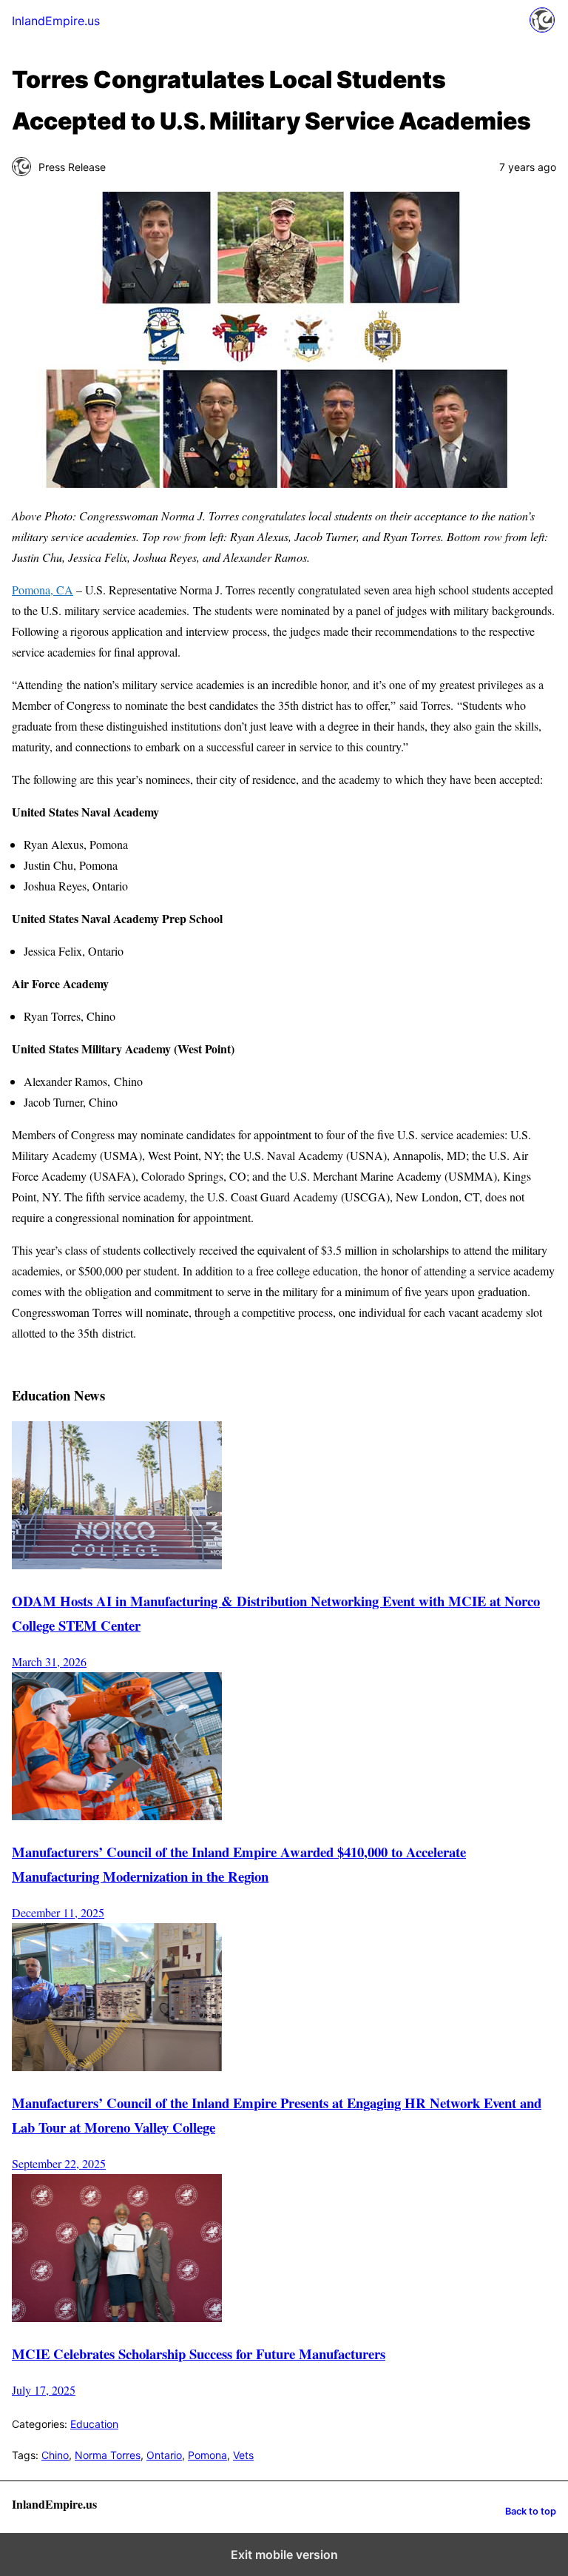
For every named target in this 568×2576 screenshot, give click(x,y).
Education (94, 2424)
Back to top (531, 2511)
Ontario (164, 2455)
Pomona (207, 2455)
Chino (55, 2455)
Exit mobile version (284, 2555)
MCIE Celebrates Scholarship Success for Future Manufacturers (199, 2354)
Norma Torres (108, 2455)
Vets (243, 2455)
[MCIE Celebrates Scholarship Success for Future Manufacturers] (117, 2317)
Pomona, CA (43, 590)
